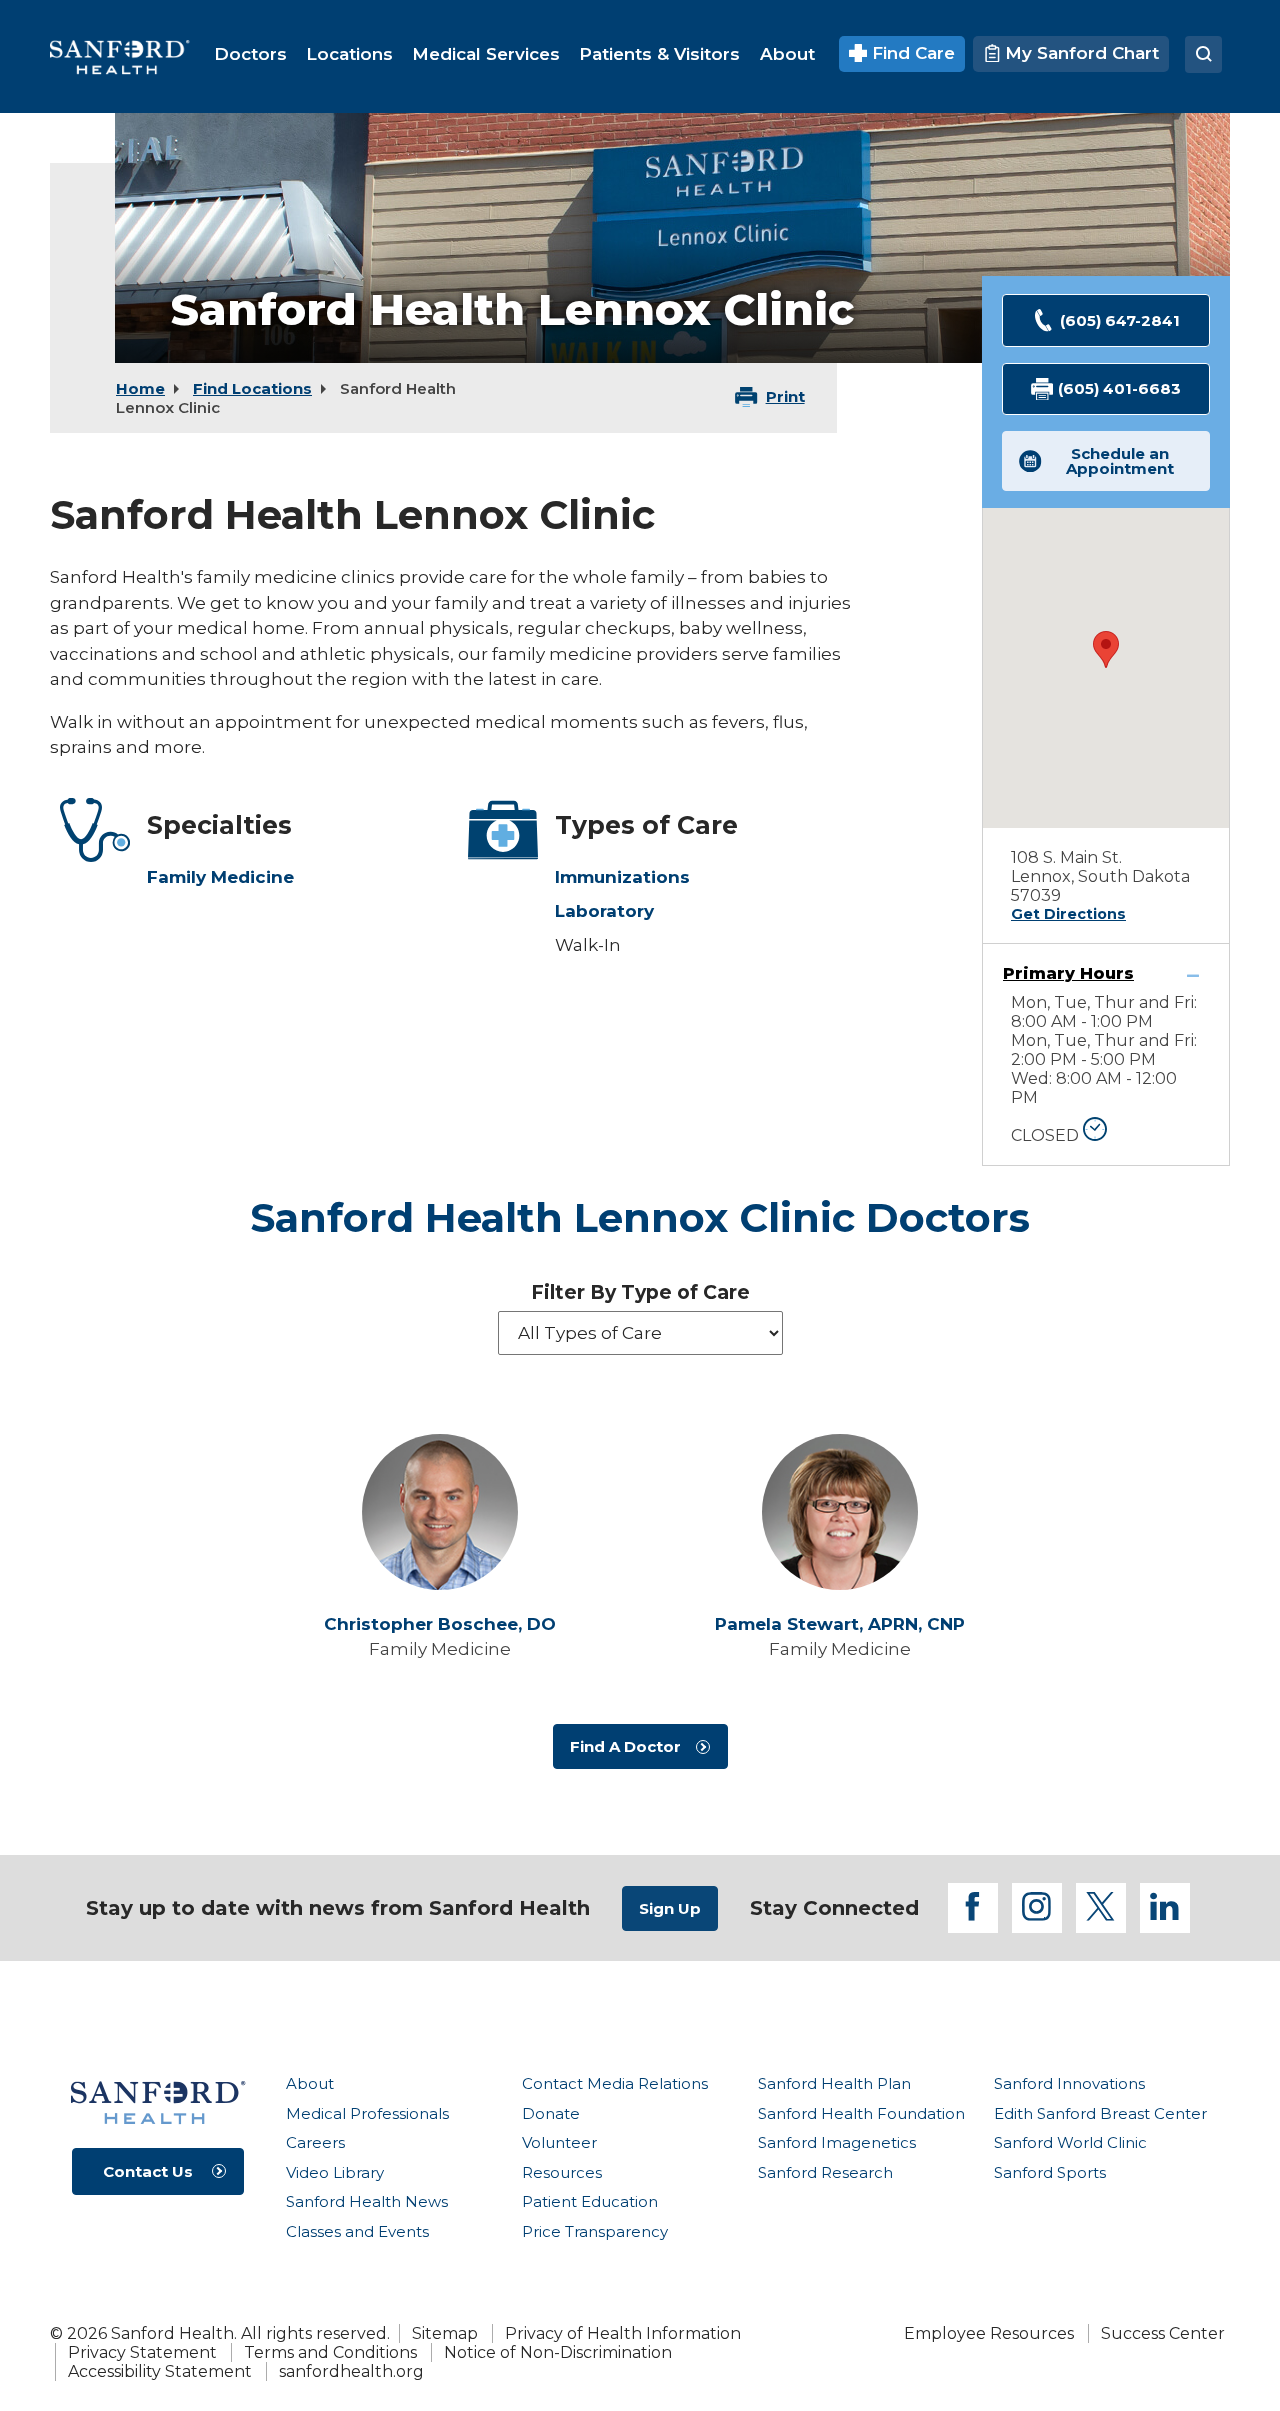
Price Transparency (595, 2231)
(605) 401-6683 (1119, 388)
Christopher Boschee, (440, 1624)
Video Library (335, 2172)
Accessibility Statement (160, 2371)
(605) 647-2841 (1120, 320)
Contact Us (148, 2171)
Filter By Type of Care (640, 1292)
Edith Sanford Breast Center (1100, 2113)
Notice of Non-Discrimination (558, 2352)
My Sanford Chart (1079, 53)
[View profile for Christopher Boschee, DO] (440, 1512)
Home (140, 388)
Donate (551, 2113)
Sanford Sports (1050, 2172)
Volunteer (559, 2142)
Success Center (1163, 2333)
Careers (315, 2142)
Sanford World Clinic (1070, 2142)
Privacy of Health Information (623, 2333)
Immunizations (622, 877)
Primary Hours (1068, 973)
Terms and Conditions (330, 2352)
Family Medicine (220, 877)
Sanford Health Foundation (861, 2113)
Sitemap (445, 2333)
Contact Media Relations (615, 2083)
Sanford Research (825, 2172)
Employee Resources (989, 2333)
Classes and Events (357, 2231)
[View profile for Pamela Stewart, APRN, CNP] (840, 1512)
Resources (562, 2172)
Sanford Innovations (1069, 2083)
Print (785, 396)
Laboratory (604, 911)
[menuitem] (250, 54)
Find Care (911, 53)
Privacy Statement (142, 2352)
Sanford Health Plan (834, 2083)
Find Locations (252, 388)
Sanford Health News (367, 2201)
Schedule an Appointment (1120, 461)
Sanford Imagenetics (837, 2142)
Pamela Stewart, (840, 1624)
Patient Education (590, 2201)
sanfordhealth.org (351, 2371)
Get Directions (1068, 914)
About (310, 2083)
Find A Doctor (625, 1746)
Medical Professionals (367, 2113)
